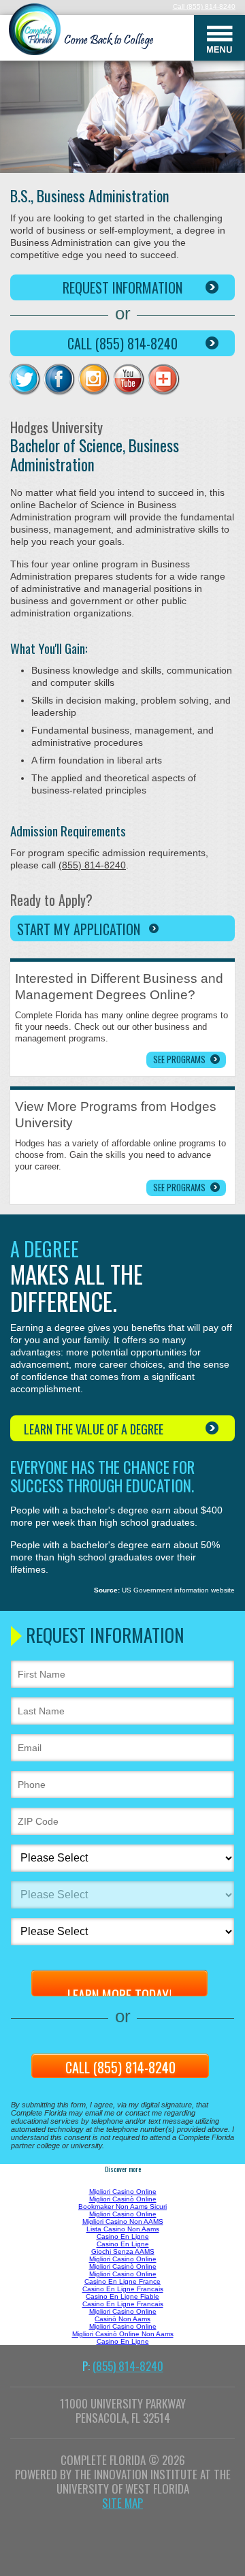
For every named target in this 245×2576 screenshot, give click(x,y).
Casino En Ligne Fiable (122, 2296)
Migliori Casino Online (123, 2192)
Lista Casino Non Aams (123, 2229)
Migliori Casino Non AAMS (123, 2221)
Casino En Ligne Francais (123, 2289)
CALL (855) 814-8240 (122, 343)
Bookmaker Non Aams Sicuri (122, 2206)
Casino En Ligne (123, 2236)
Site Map (122, 2503)
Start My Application (79, 929)
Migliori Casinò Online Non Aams (123, 2334)
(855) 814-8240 (211, 6)
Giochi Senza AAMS (123, 2251)
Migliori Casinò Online (123, 2199)
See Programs (179, 1059)
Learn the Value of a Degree (94, 1429)
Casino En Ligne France (122, 2281)
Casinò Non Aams (122, 2319)
